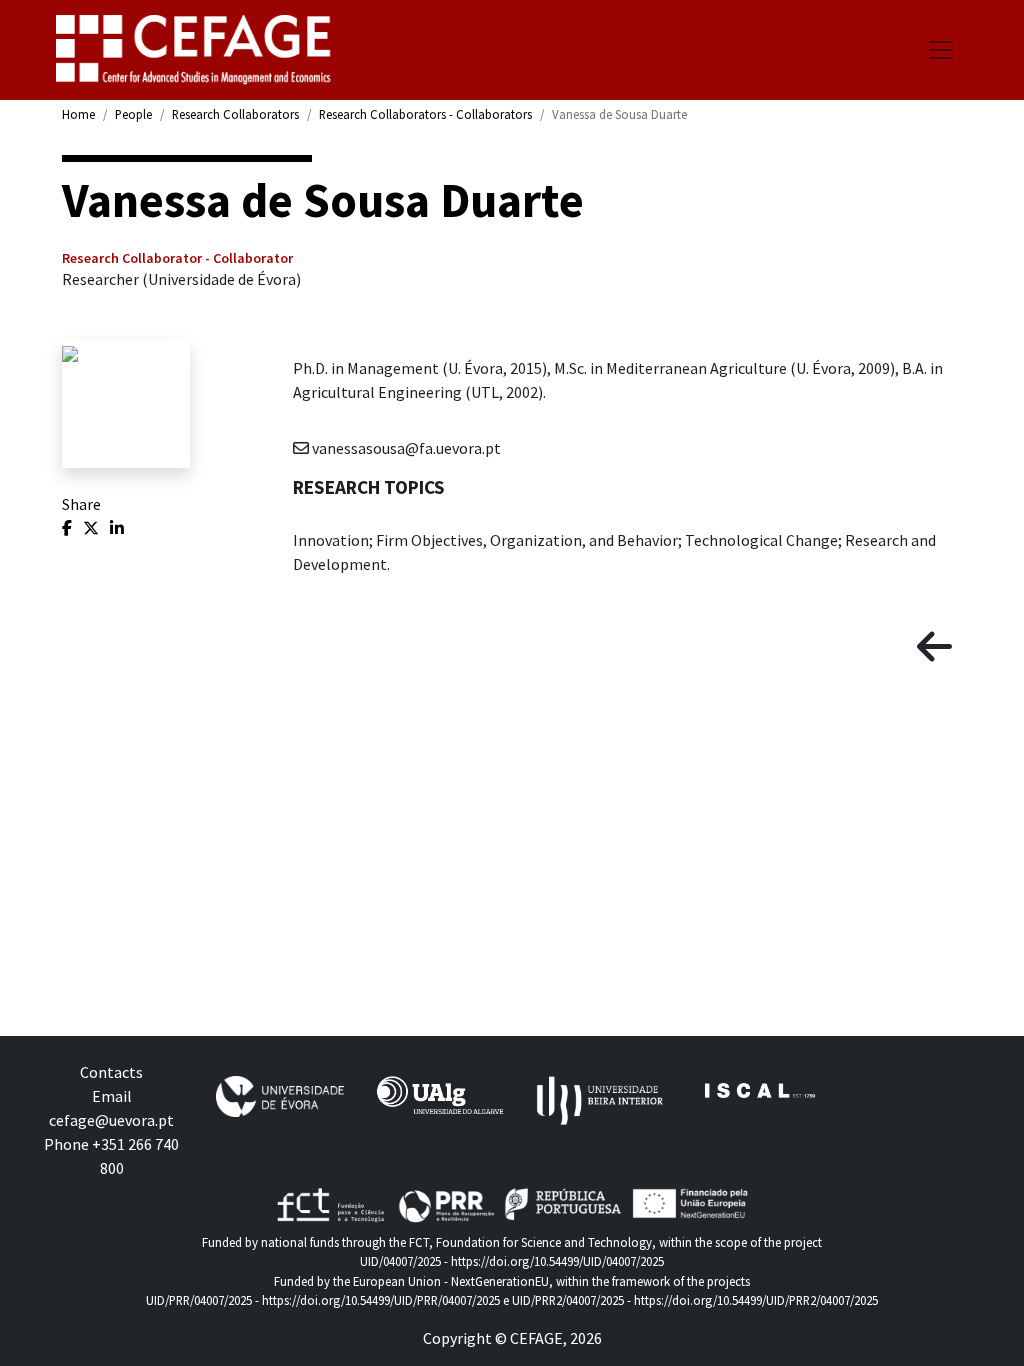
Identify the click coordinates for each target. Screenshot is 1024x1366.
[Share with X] (92, 528)
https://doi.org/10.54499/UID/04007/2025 (557, 1261)
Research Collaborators (235, 114)
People (133, 114)
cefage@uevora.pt (111, 1120)
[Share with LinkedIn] (117, 528)
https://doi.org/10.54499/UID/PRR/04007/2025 (381, 1300)
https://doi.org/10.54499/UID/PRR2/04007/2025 (756, 1300)
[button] (934, 647)
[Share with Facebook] (68, 528)
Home (78, 114)
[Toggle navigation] (941, 50)
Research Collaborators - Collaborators (425, 114)
